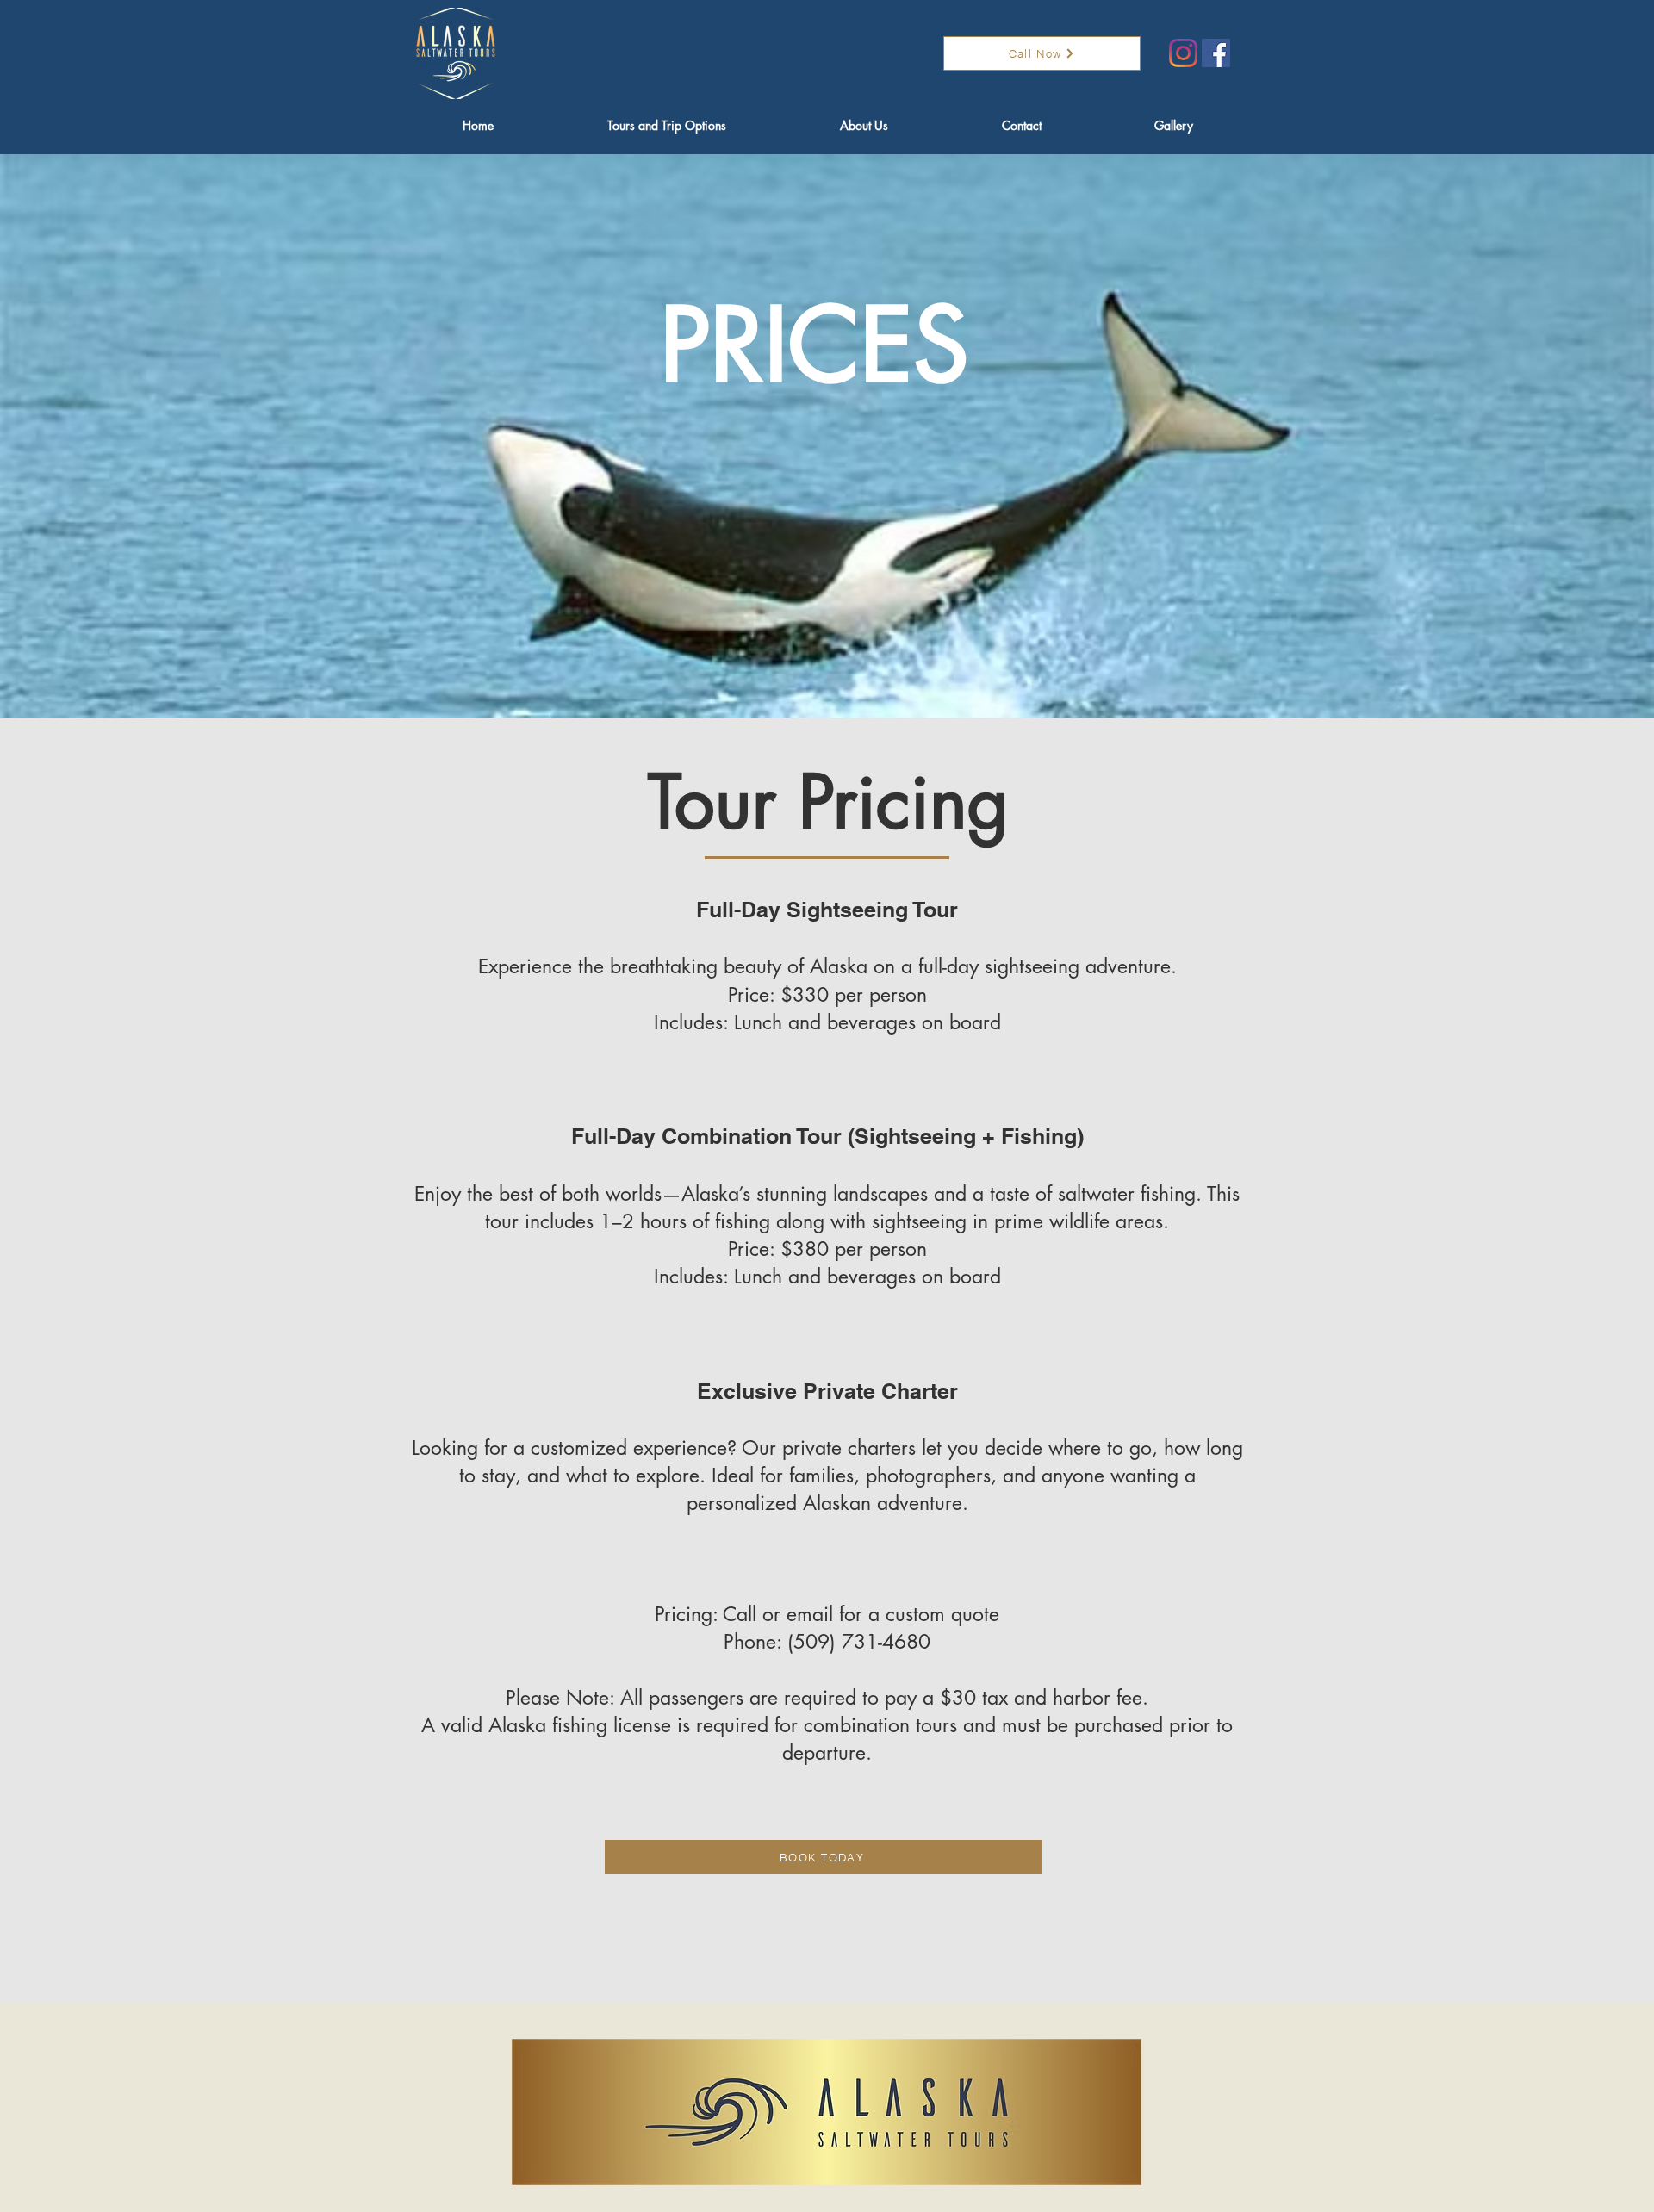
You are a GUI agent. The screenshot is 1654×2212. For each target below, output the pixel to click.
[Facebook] (1216, 53)
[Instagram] (1183, 53)
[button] (667, 126)
